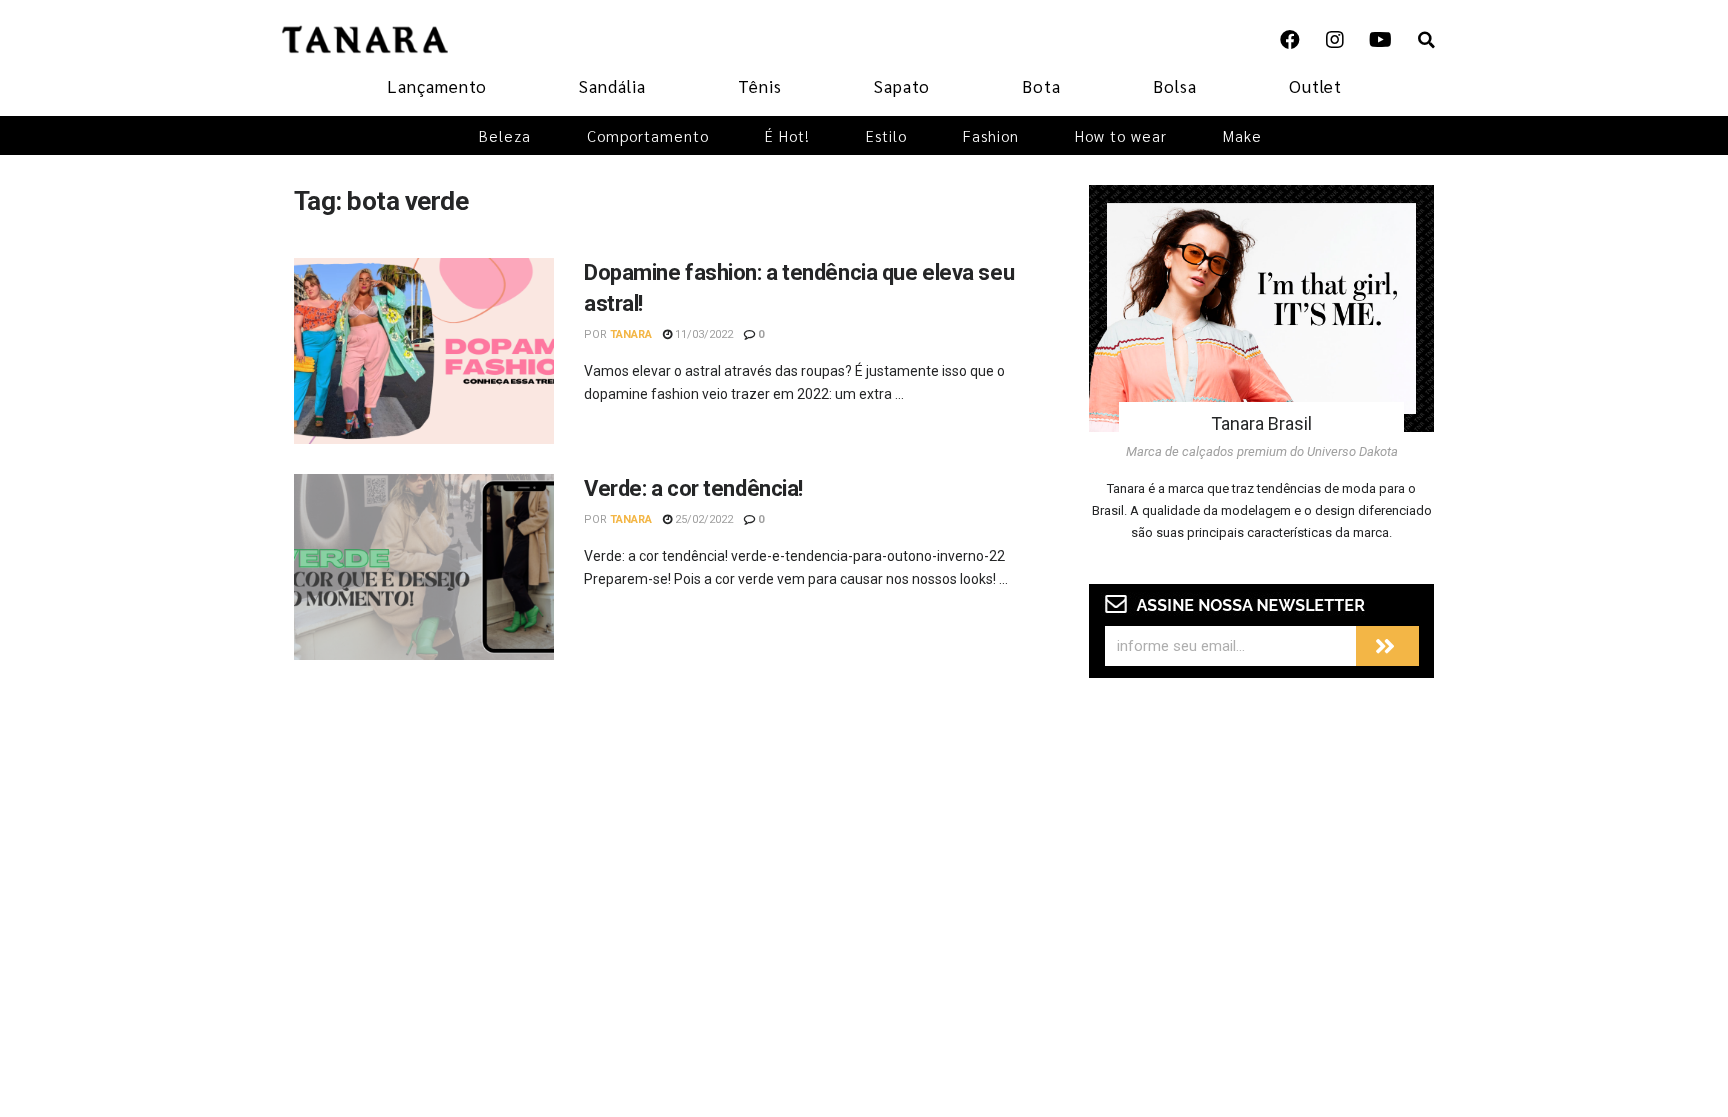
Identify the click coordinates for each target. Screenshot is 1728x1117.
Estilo (886, 135)
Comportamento (648, 135)
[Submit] (1387, 646)
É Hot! (787, 135)
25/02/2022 (702, 519)
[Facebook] (1290, 40)
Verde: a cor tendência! (693, 488)
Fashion (991, 135)
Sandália (612, 86)
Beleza (505, 135)
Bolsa (1175, 86)
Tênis (760, 86)
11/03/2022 (702, 334)
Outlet (1315, 86)
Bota (1041, 86)
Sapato (902, 86)
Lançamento (437, 86)
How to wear (1121, 135)
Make (1242, 135)
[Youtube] (1380, 40)
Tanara (631, 334)
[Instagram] (1335, 40)
